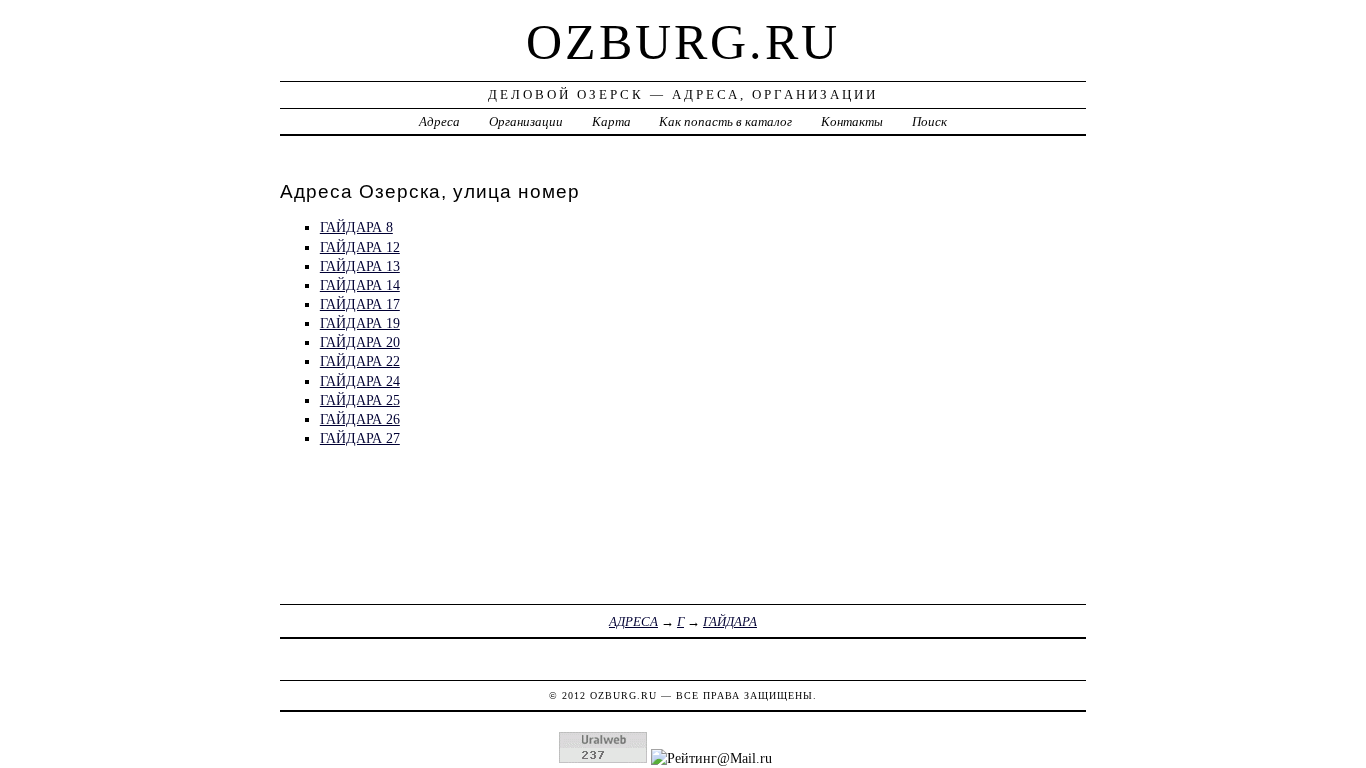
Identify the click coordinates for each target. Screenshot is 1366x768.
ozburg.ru (683, 42)
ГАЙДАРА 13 (360, 266)
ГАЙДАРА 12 (360, 247)
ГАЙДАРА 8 (356, 227)
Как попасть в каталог (725, 121)
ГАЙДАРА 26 (360, 419)
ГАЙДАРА (730, 621)
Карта (611, 121)
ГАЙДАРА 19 (360, 323)
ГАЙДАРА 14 (360, 285)
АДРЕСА (633, 621)
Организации (526, 121)
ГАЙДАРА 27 (360, 438)
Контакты (852, 121)
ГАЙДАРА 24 (360, 381)
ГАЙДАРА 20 (360, 342)
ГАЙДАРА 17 (360, 304)
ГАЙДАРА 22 (360, 361)
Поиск (929, 121)
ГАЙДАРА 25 (360, 400)
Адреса (439, 121)
